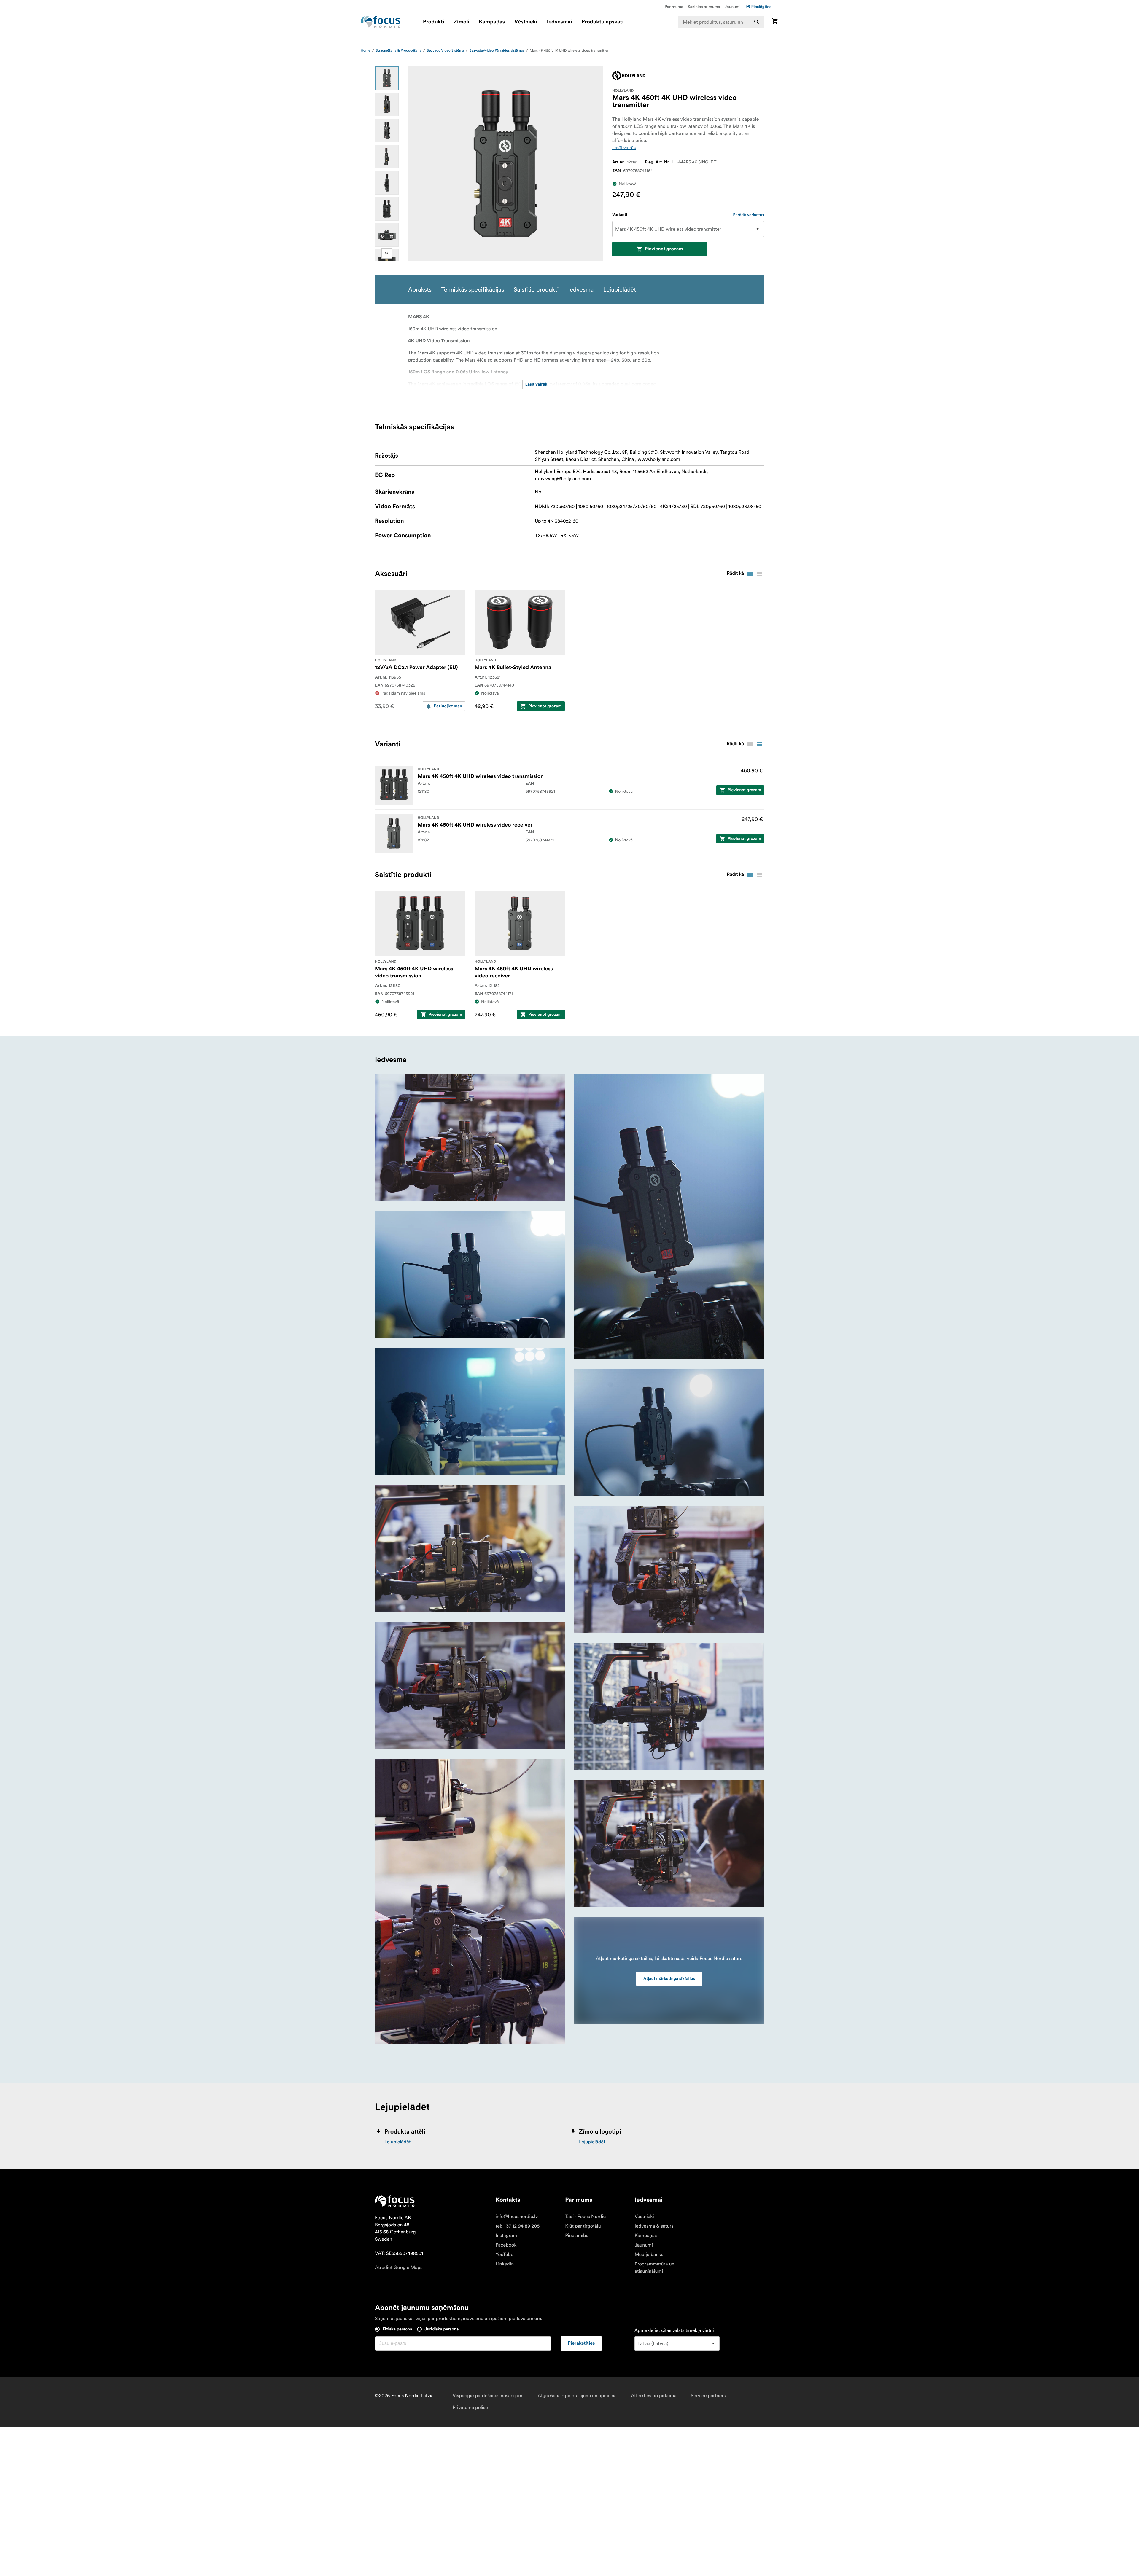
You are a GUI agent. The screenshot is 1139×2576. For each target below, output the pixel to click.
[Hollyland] (629, 76)
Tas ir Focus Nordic (585, 2217)
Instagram (506, 2236)
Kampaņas (492, 22)
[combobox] (721, 22)
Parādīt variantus (749, 215)
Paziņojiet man (448, 706)
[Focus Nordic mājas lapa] (381, 22)
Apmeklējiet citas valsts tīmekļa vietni (674, 2330)
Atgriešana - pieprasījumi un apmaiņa (577, 2396)
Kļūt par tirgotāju (583, 2226)
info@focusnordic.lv (517, 2217)
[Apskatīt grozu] (775, 22)
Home (366, 51)
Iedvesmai (560, 22)
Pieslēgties (761, 7)
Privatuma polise (470, 2408)
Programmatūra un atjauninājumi (654, 2268)
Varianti (620, 215)
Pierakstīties (581, 2343)
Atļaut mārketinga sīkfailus (669, 1979)
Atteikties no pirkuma (654, 2396)
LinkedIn (505, 2264)
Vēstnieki (526, 22)
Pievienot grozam (664, 249)
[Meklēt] (757, 22)
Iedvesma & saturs (654, 2226)
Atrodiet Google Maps (399, 2268)
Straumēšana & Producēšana (399, 51)
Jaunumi (733, 7)
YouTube (505, 2255)
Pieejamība (577, 2236)
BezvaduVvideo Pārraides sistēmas (497, 51)
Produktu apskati (603, 22)
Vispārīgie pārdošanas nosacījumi (488, 2396)
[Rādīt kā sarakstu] (759, 574)
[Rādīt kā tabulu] (750, 574)
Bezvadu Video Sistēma (446, 51)
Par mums (674, 7)
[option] (387, 78)
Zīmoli (462, 22)
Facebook (506, 2245)
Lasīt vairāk (624, 148)
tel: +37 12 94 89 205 (518, 2226)
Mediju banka (649, 2255)
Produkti (434, 22)
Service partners (708, 2396)
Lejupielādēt (397, 2142)
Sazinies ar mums (704, 7)
